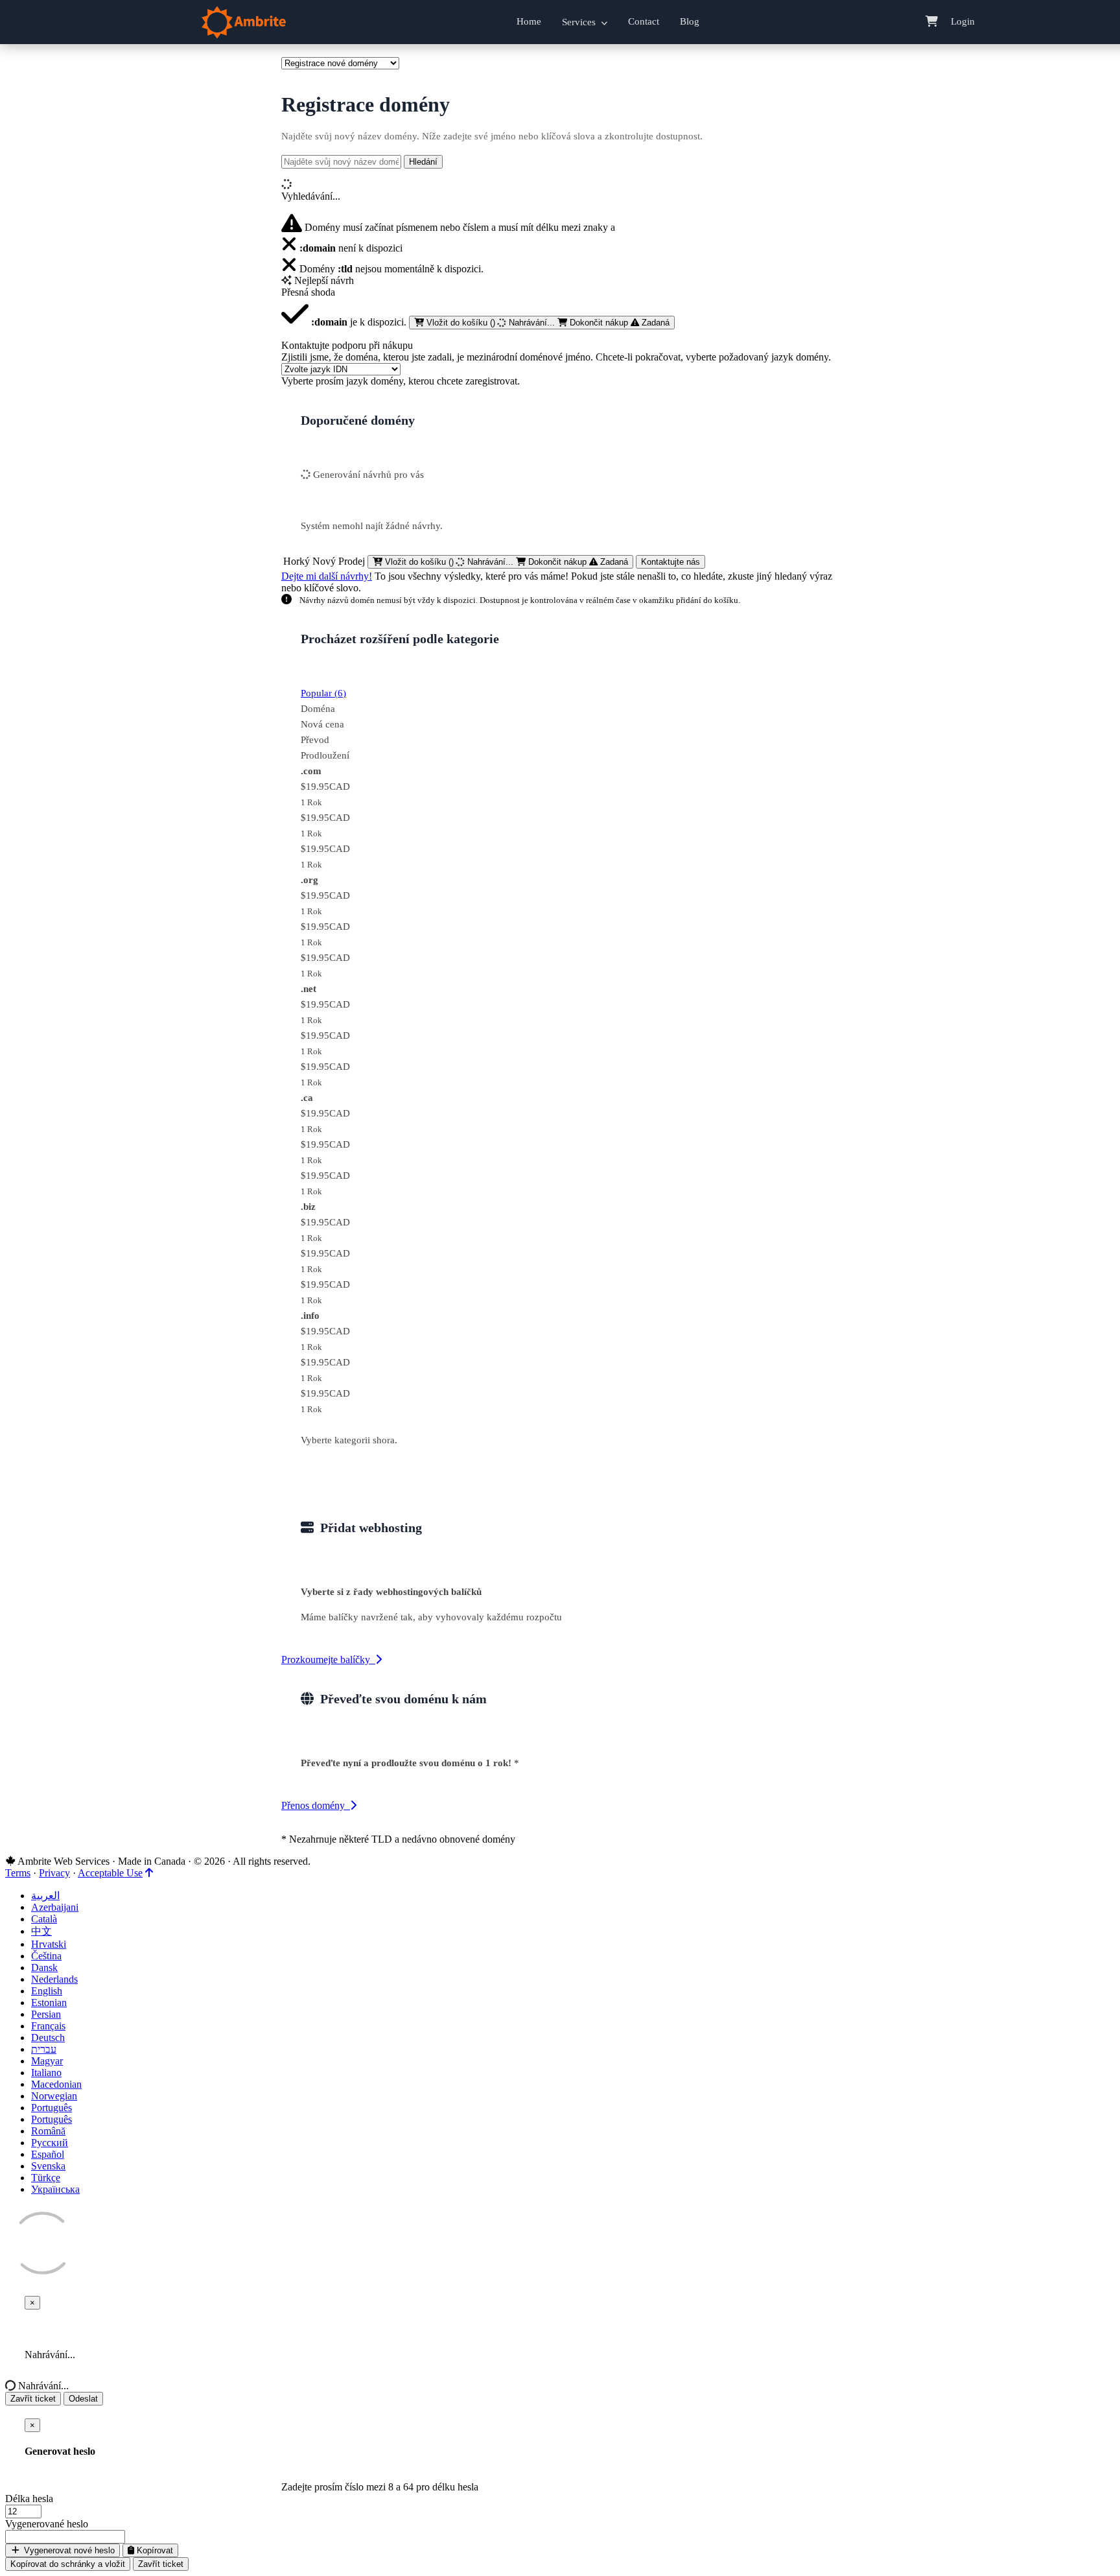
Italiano (46, 2073)
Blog (690, 21)
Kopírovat (154, 2550)
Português (52, 2108)
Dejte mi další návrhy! (327, 576)
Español (48, 2154)
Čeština (46, 1956)
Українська (55, 2189)
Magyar (47, 2061)
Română (48, 2131)
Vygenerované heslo (47, 2524)
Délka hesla (29, 2499)
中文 (41, 1931)
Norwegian (54, 2096)
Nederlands (54, 1979)
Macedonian (56, 2084)
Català (44, 1919)
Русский (50, 2143)
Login (963, 21)
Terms (18, 1873)
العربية (45, 1896)
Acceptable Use (110, 1873)
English (47, 1991)
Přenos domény (316, 1805)
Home (529, 21)
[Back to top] (149, 1873)
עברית (44, 2049)
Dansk (44, 1967)
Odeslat (83, 2399)
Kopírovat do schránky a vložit (68, 2564)
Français (48, 2026)
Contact (644, 21)
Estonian (49, 2003)
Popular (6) (323, 693)
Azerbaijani (55, 1907)
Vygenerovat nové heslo (68, 2550)
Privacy (54, 1873)
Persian (46, 2014)
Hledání (423, 162)
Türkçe (46, 2178)
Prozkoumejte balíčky (328, 1660)
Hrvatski (49, 1944)
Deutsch (48, 2038)
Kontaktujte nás (671, 562)
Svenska (48, 2166)
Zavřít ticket (33, 2399)
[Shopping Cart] (932, 22)
